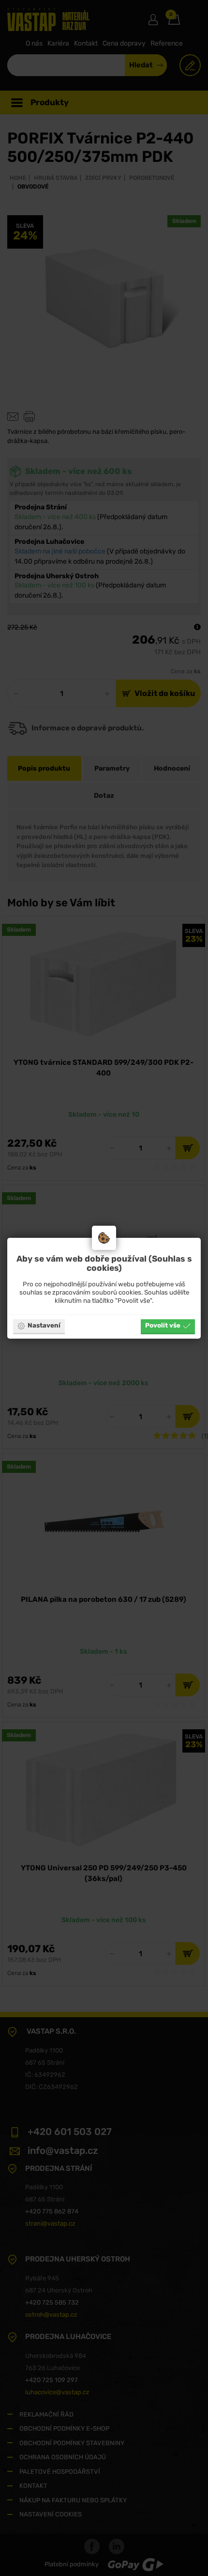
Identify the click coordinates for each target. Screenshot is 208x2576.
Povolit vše (163, 1325)
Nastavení (44, 1325)
